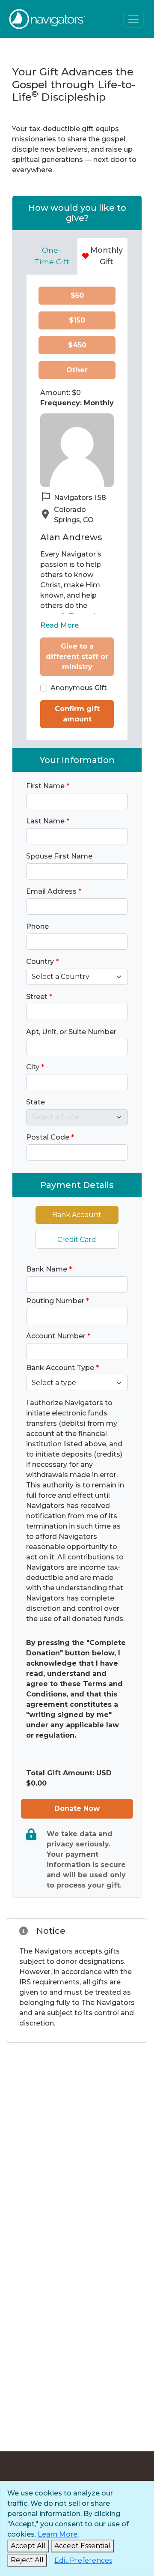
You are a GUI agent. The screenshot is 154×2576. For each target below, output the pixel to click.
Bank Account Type (62, 1368)
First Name (48, 786)
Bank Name (49, 1269)
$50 (77, 295)
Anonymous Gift (79, 688)
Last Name (48, 821)
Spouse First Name (59, 856)
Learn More (58, 2534)
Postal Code (50, 1137)
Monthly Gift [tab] (107, 256)
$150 (77, 320)
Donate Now (77, 1809)
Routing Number (58, 1301)
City (35, 1067)
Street (39, 997)
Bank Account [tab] (77, 1215)
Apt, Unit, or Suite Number (71, 1032)
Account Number (58, 1336)
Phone (37, 926)
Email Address (54, 891)
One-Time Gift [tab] (52, 256)
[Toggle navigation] (133, 19)
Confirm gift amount (77, 714)
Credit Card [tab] (77, 1240)
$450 (77, 345)
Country (42, 962)
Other (77, 370)
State (36, 1102)
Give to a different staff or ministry (77, 657)
